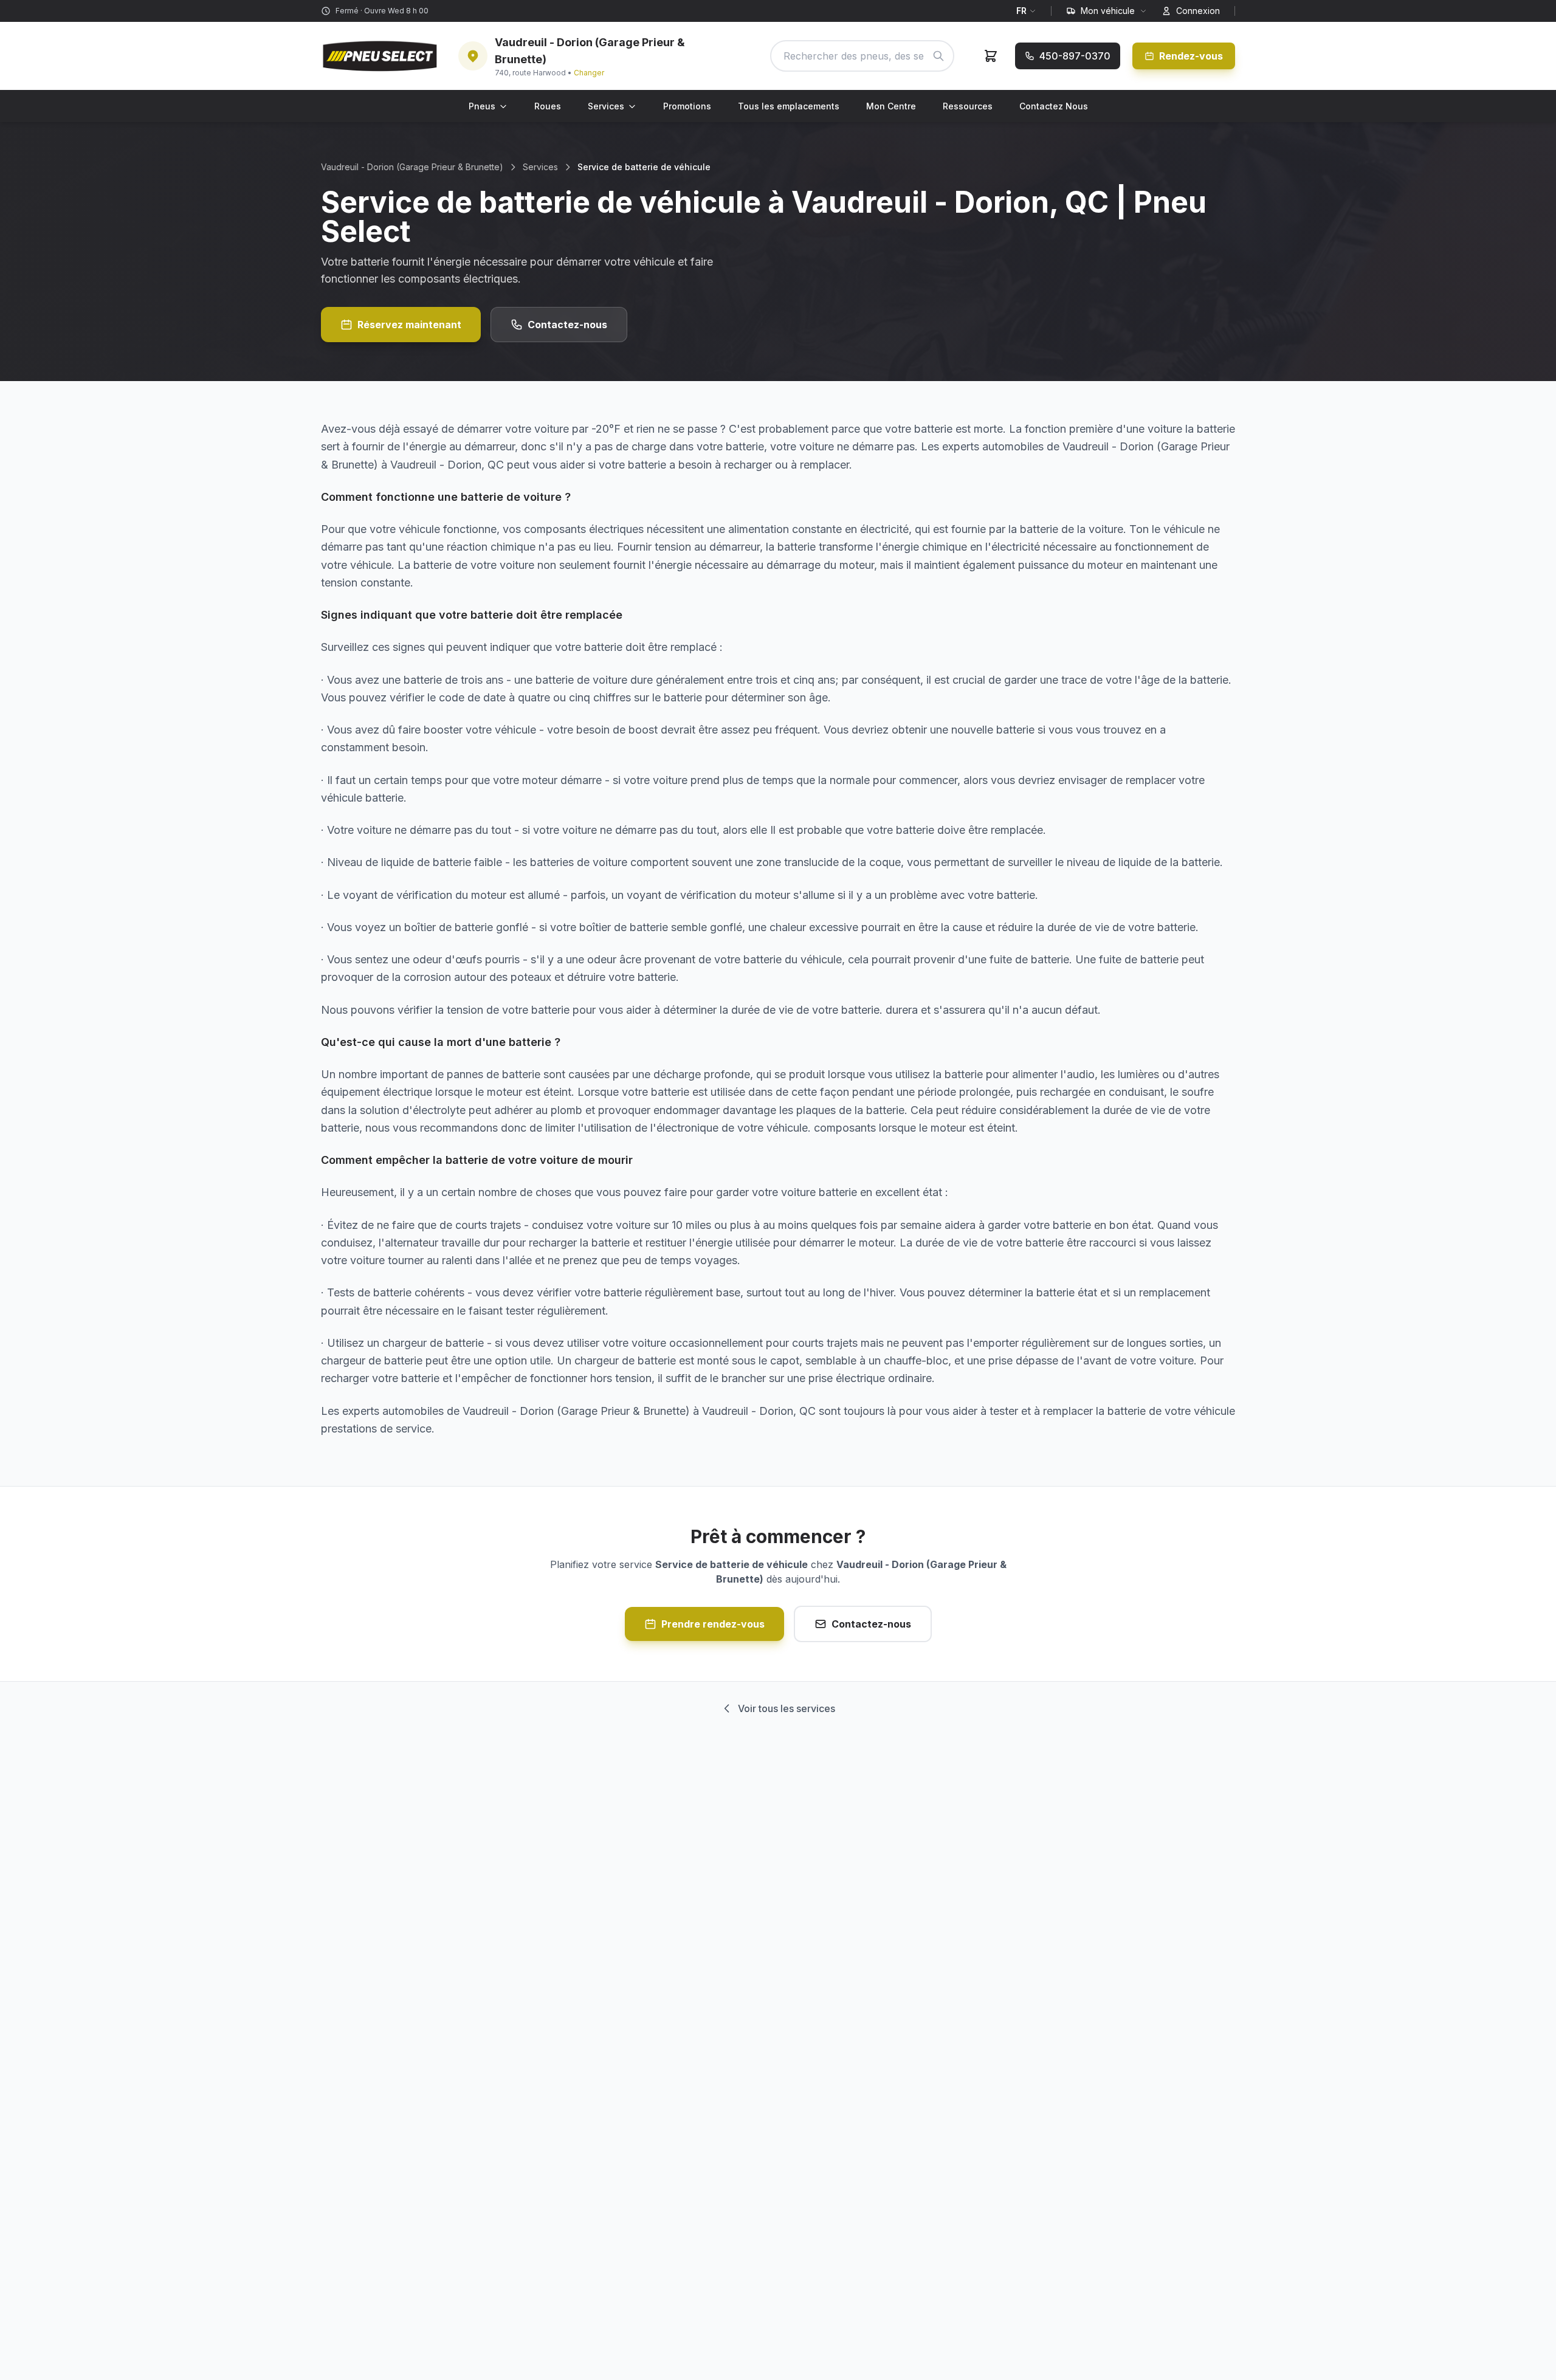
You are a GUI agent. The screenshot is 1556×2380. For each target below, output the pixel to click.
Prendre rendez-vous (713, 1624)
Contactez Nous (1054, 106)
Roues (548, 106)
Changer (589, 73)
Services (606, 106)
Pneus (482, 106)
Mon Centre (891, 106)
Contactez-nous (567, 325)
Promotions (687, 106)
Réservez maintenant (409, 325)
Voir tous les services (787, 1708)
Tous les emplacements (789, 106)
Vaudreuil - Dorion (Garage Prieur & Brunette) (412, 167)
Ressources (968, 106)
